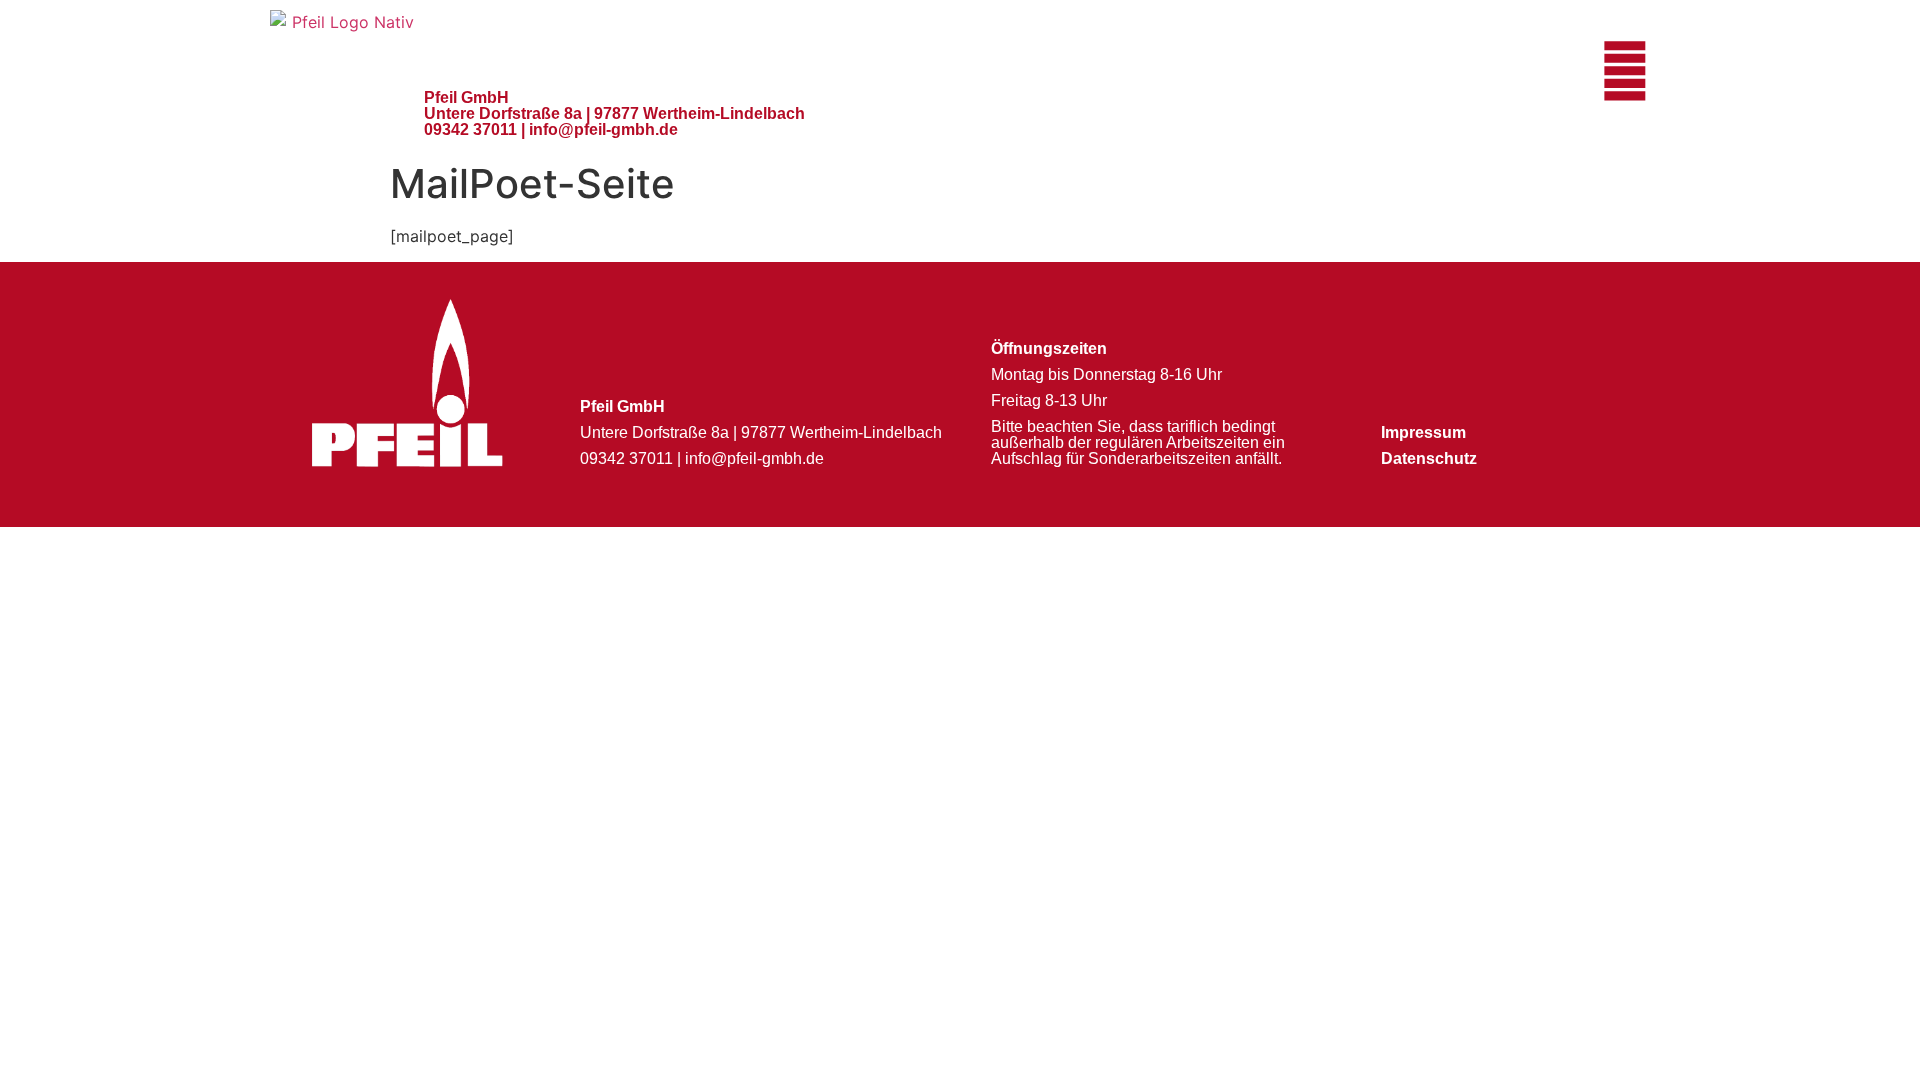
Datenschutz (1429, 458)
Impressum (1423, 432)
